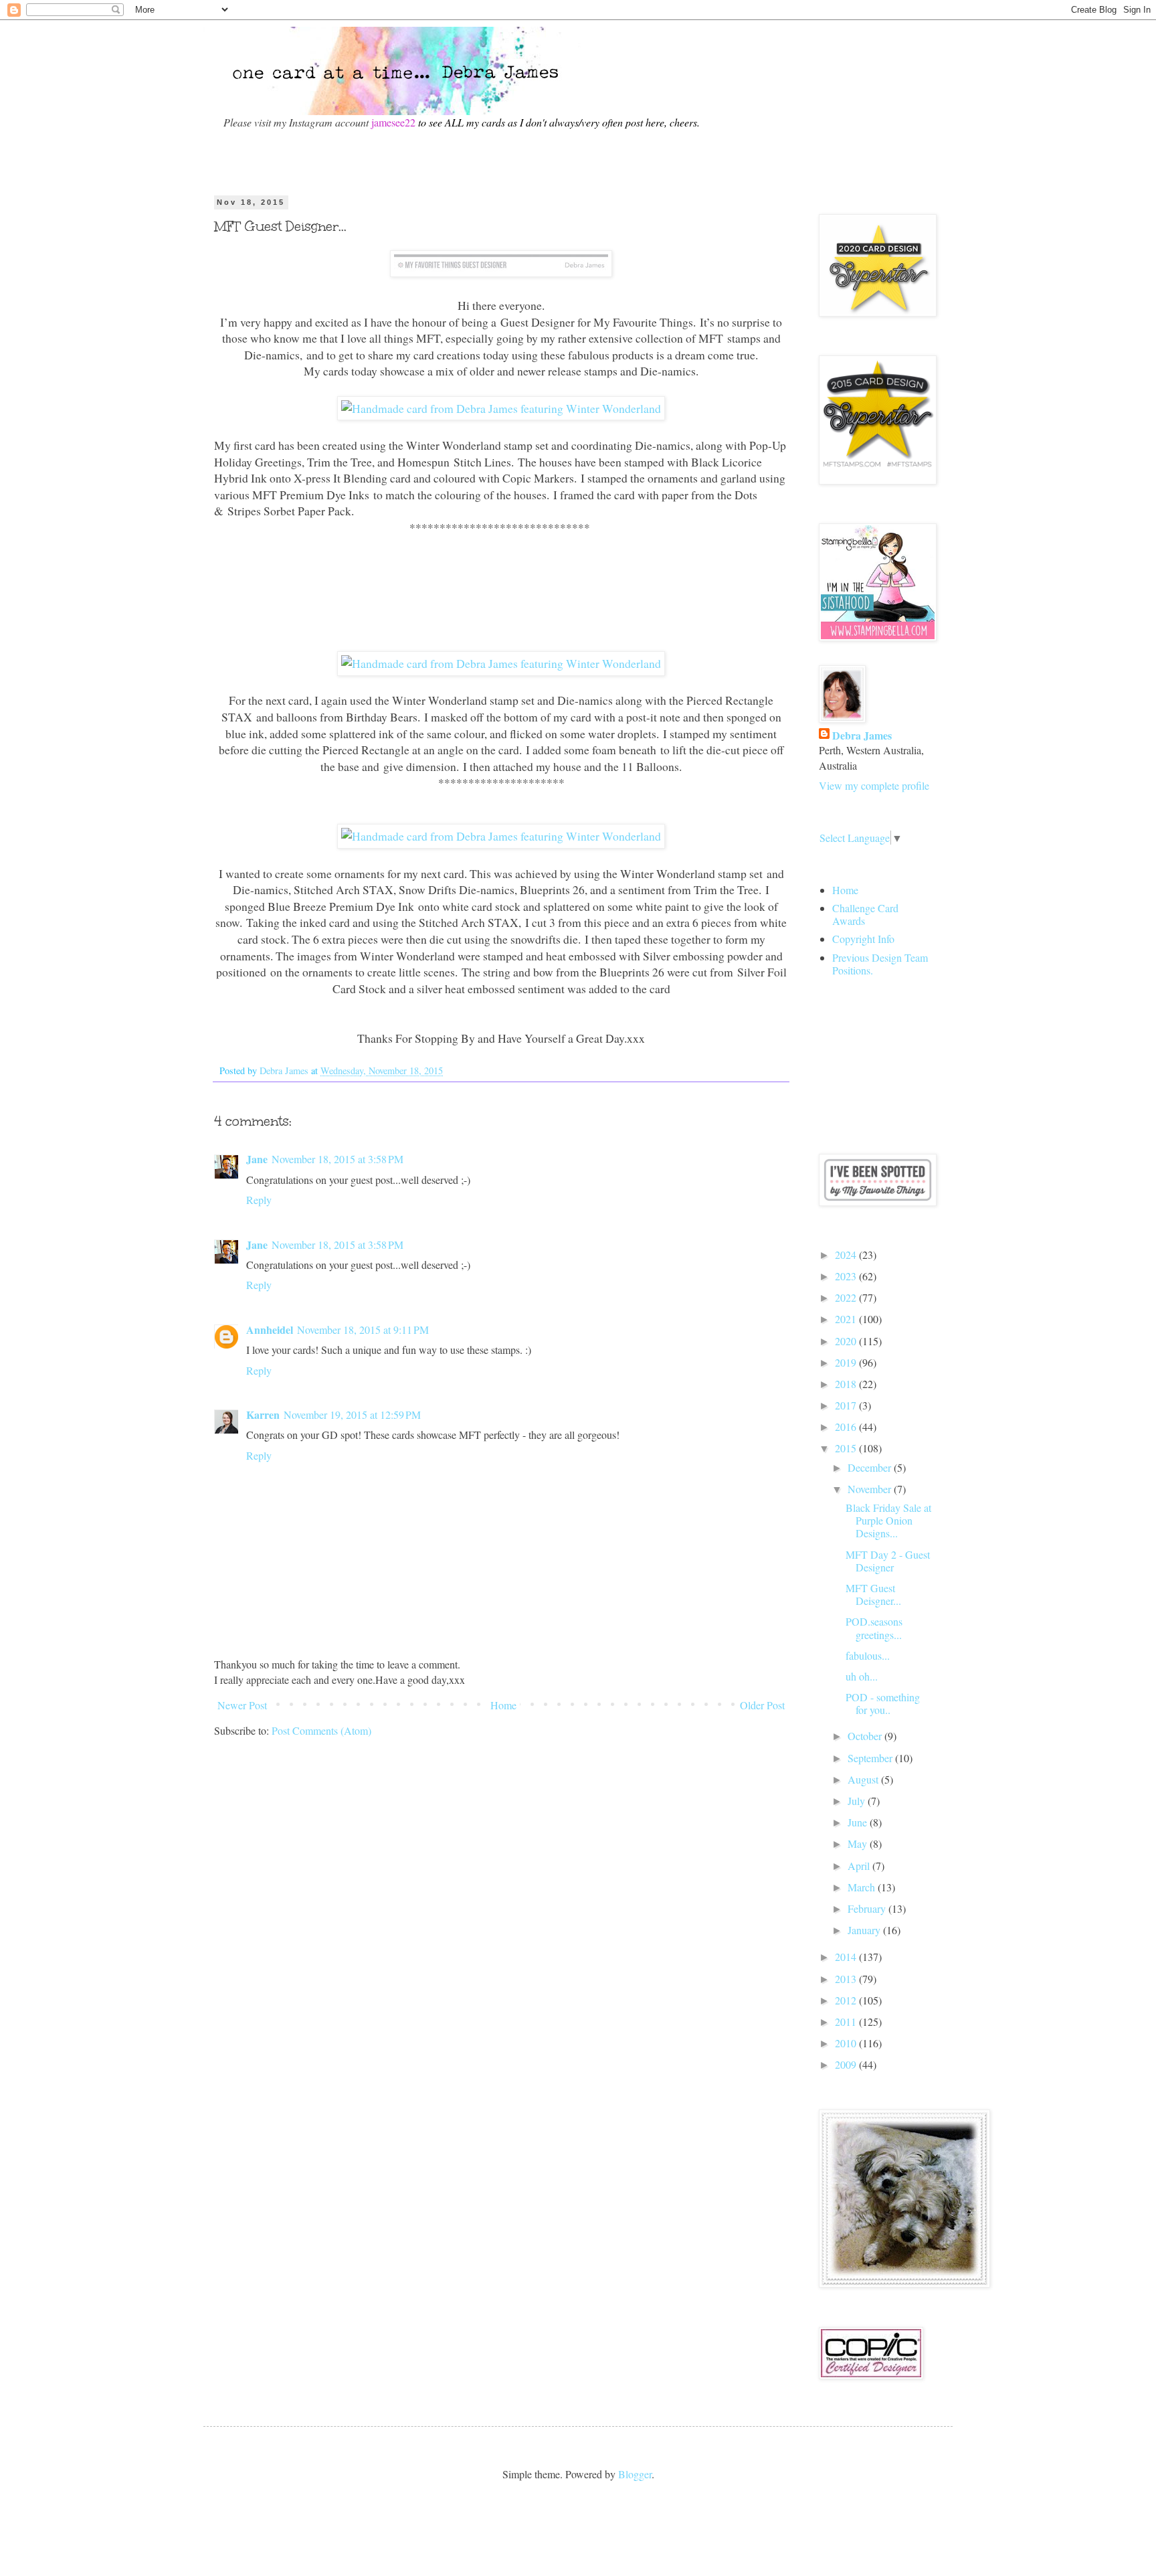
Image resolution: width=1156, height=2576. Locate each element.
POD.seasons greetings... (874, 1628)
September (871, 1758)
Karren (263, 1414)
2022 (847, 1297)
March (863, 1887)
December (871, 1467)
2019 (847, 1362)
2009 (847, 2064)
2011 (847, 2022)
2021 (847, 1319)
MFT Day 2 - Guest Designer (888, 1561)
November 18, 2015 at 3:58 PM (338, 1159)
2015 (847, 1448)
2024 (847, 1255)
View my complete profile (874, 785)
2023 (847, 1276)
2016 (847, 1427)
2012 (847, 2000)
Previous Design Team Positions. (880, 964)
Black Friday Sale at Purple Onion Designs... (888, 1520)
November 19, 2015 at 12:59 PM (352, 1414)
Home (503, 1705)
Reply (259, 1200)
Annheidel (270, 1329)
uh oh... (862, 1676)
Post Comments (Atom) (321, 1730)
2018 (847, 1384)
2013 (847, 1979)
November (871, 1489)
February (868, 1908)
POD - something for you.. (883, 1703)
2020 (847, 1341)
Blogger (635, 2474)
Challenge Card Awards (865, 914)
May (859, 1843)
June (859, 1822)
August (864, 1779)
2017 (847, 1405)
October (866, 1736)
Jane (257, 1159)
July (858, 1801)
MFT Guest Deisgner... (873, 1594)
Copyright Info (863, 939)
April (860, 1866)
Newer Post (242, 1705)
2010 (847, 2043)
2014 (847, 1957)
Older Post (762, 1705)
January (865, 1930)
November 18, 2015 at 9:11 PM (363, 1329)
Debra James (862, 736)
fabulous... (868, 1655)
